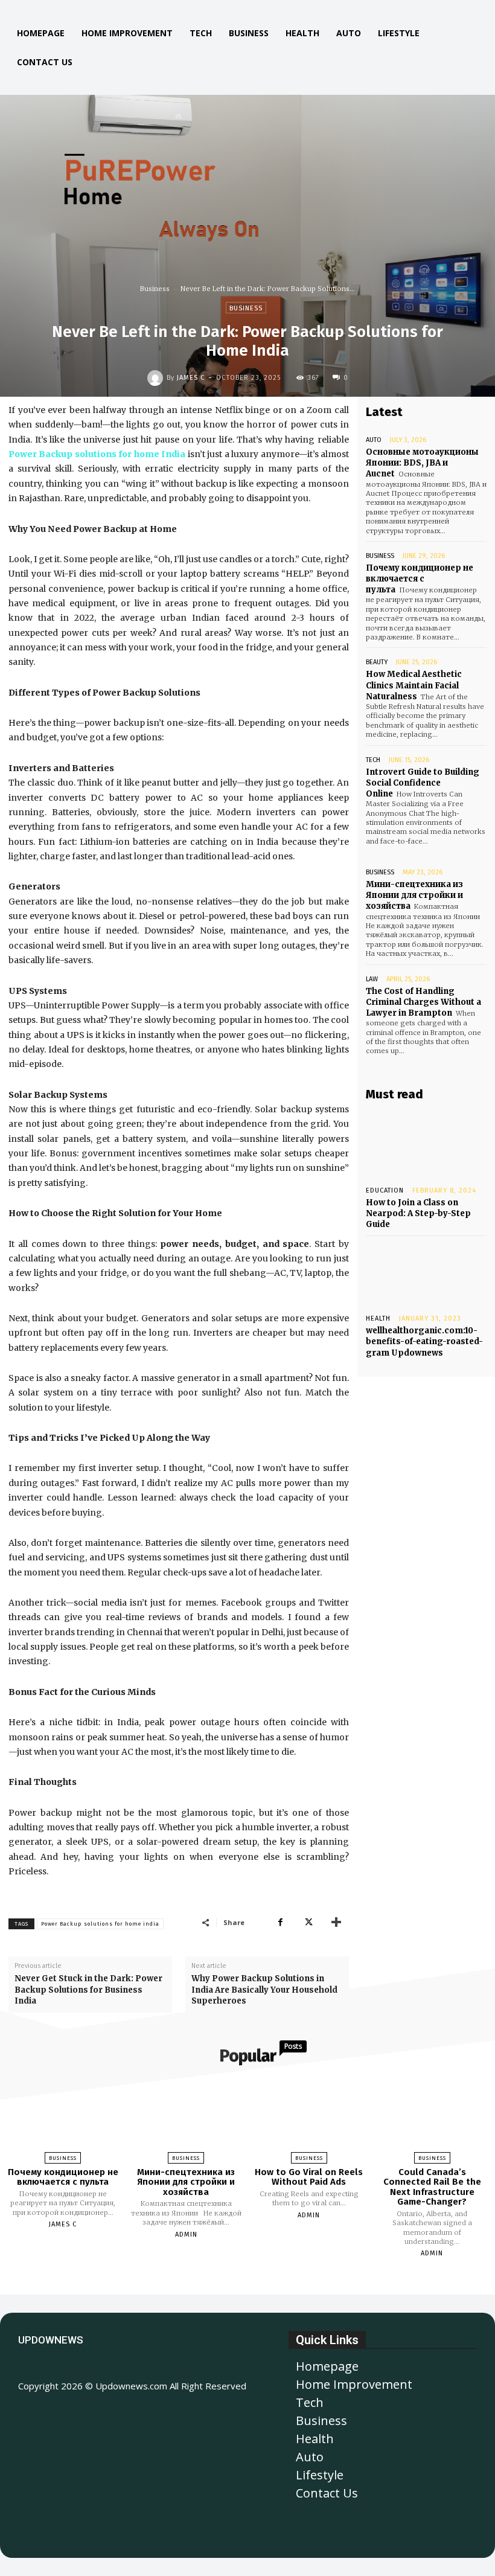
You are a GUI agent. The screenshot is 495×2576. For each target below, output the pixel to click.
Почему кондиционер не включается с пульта (420, 579)
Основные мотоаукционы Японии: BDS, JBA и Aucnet (422, 463)
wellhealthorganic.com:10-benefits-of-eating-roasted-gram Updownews (424, 1341)
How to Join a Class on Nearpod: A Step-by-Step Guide (418, 1213)
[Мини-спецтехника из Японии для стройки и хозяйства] (186, 2118)
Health (378, 1318)
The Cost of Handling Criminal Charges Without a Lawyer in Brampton (423, 1002)
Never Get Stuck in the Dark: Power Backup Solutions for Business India (88, 1989)
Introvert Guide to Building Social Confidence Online (423, 783)
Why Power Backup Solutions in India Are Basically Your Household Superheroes (264, 1989)
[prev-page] (232, 2281)
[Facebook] (280, 1922)
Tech (373, 760)
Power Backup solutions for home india (100, 1924)
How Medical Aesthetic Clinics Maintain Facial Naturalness (414, 685)
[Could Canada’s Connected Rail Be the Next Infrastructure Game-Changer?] (432, 2118)
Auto (374, 440)
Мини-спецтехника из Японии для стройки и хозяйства (414, 895)
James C (191, 378)
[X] (308, 1922)
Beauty (377, 662)
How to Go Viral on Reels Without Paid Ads (309, 2177)
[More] (336, 1922)
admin (186, 2235)
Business (155, 289)
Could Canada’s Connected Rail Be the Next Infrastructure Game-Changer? (432, 2187)
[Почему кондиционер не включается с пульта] (63, 2118)
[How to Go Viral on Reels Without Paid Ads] (309, 2118)
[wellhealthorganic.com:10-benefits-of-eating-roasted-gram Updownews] (426, 1272)
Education (385, 1190)
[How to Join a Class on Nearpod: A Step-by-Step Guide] (426, 1144)
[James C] (157, 378)
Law (372, 979)
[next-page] (258, 2281)
